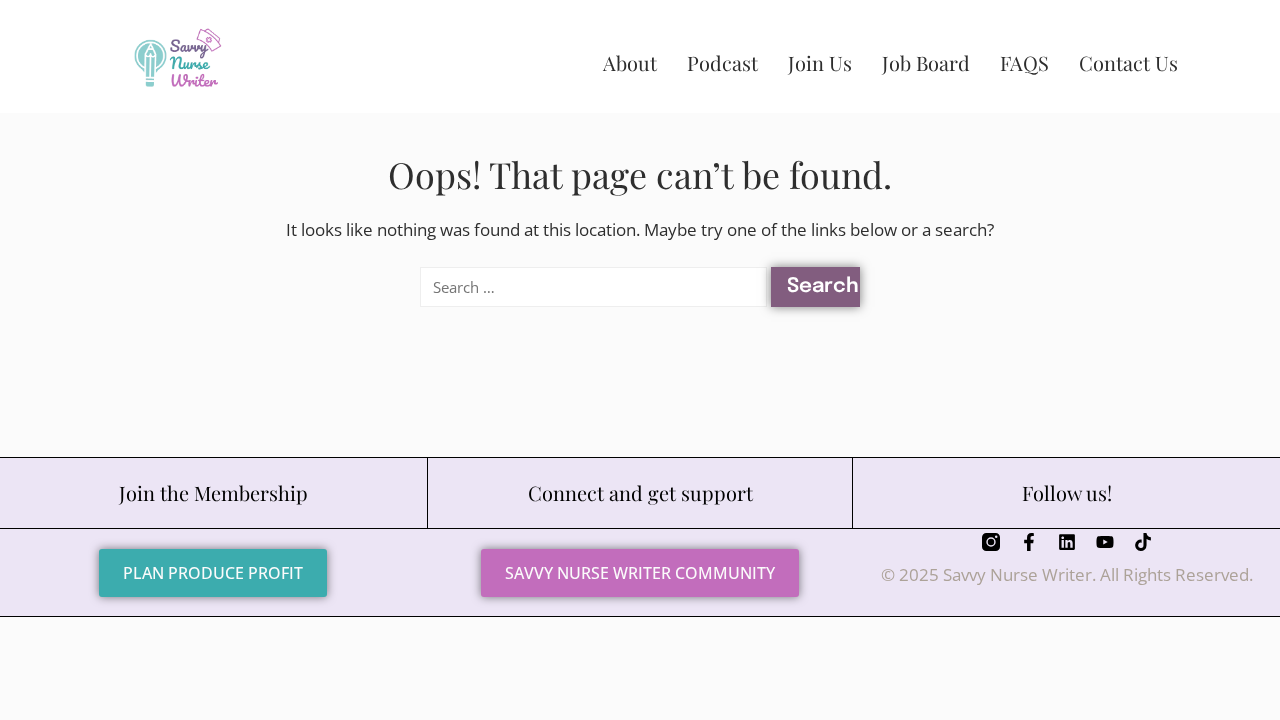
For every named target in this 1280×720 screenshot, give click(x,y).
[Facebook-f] (1029, 542)
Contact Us (1128, 62)
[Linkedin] (1067, 542)
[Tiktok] (1143, 542)
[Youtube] (1105, 542)
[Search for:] (593, 287)
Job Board (926, 62)
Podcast (722, 62)
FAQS (1024, 62)
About (630, 62)
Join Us (820, 62)
